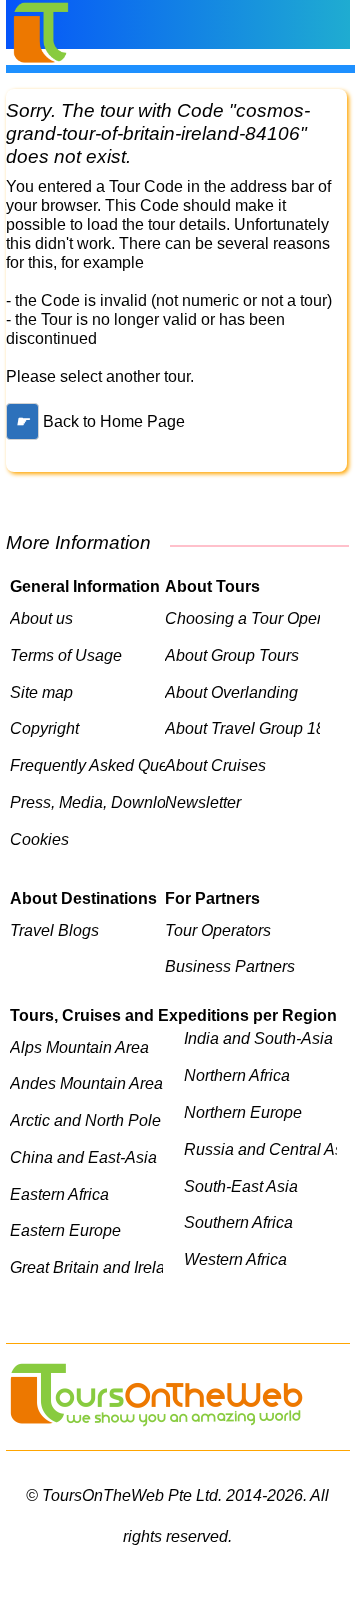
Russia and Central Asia (260, 1149)
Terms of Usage (66, 655)
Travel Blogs (54, 930)
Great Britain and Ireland (86, 1267)
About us (41, 618)
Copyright (44, 728)
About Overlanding (231, 692)
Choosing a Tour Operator (242, 618)
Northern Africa (237, 1075)
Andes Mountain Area (86, 1083)
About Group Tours (232, 655)
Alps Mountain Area (79, 1047)
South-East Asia (241, 1186)
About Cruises (215, 765)
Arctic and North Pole (85, 1120)
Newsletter (203, 802)
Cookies (39, 839)
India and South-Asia (258, 1038)
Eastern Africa (59, 1194)
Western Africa (235, 1259)
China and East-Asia (83, 1157)
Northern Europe (243, 1112)
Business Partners (230, 966)
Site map (41, 692)
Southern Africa (238, 1222)
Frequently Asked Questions (87, 765)
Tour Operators (218, 930)
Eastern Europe (65, 1230)
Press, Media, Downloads (87, 802)
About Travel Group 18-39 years (242, 728)
